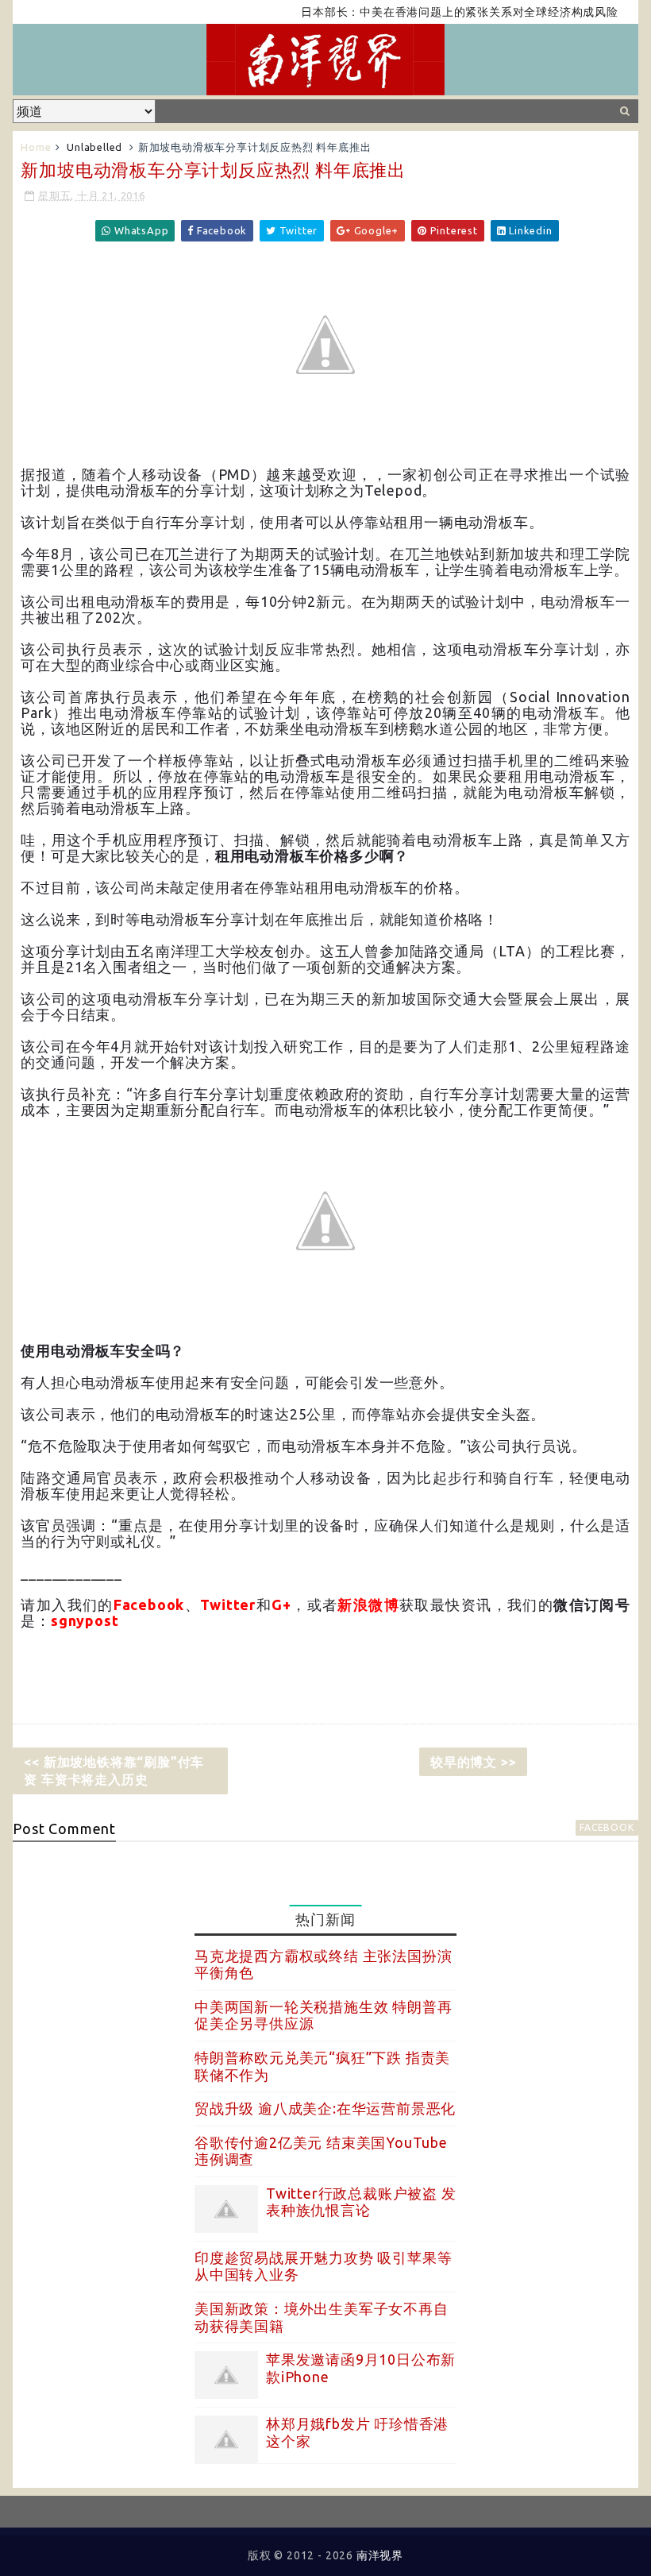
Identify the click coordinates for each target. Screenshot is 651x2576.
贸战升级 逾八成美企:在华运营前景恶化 (325, 2108)
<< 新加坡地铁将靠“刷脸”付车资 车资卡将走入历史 (114, 1771)
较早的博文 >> (473, 1762)
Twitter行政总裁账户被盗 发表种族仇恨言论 (361, 2202)
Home (36, 147)
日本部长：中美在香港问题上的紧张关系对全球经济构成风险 (431, 12)
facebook (607, 1827)
